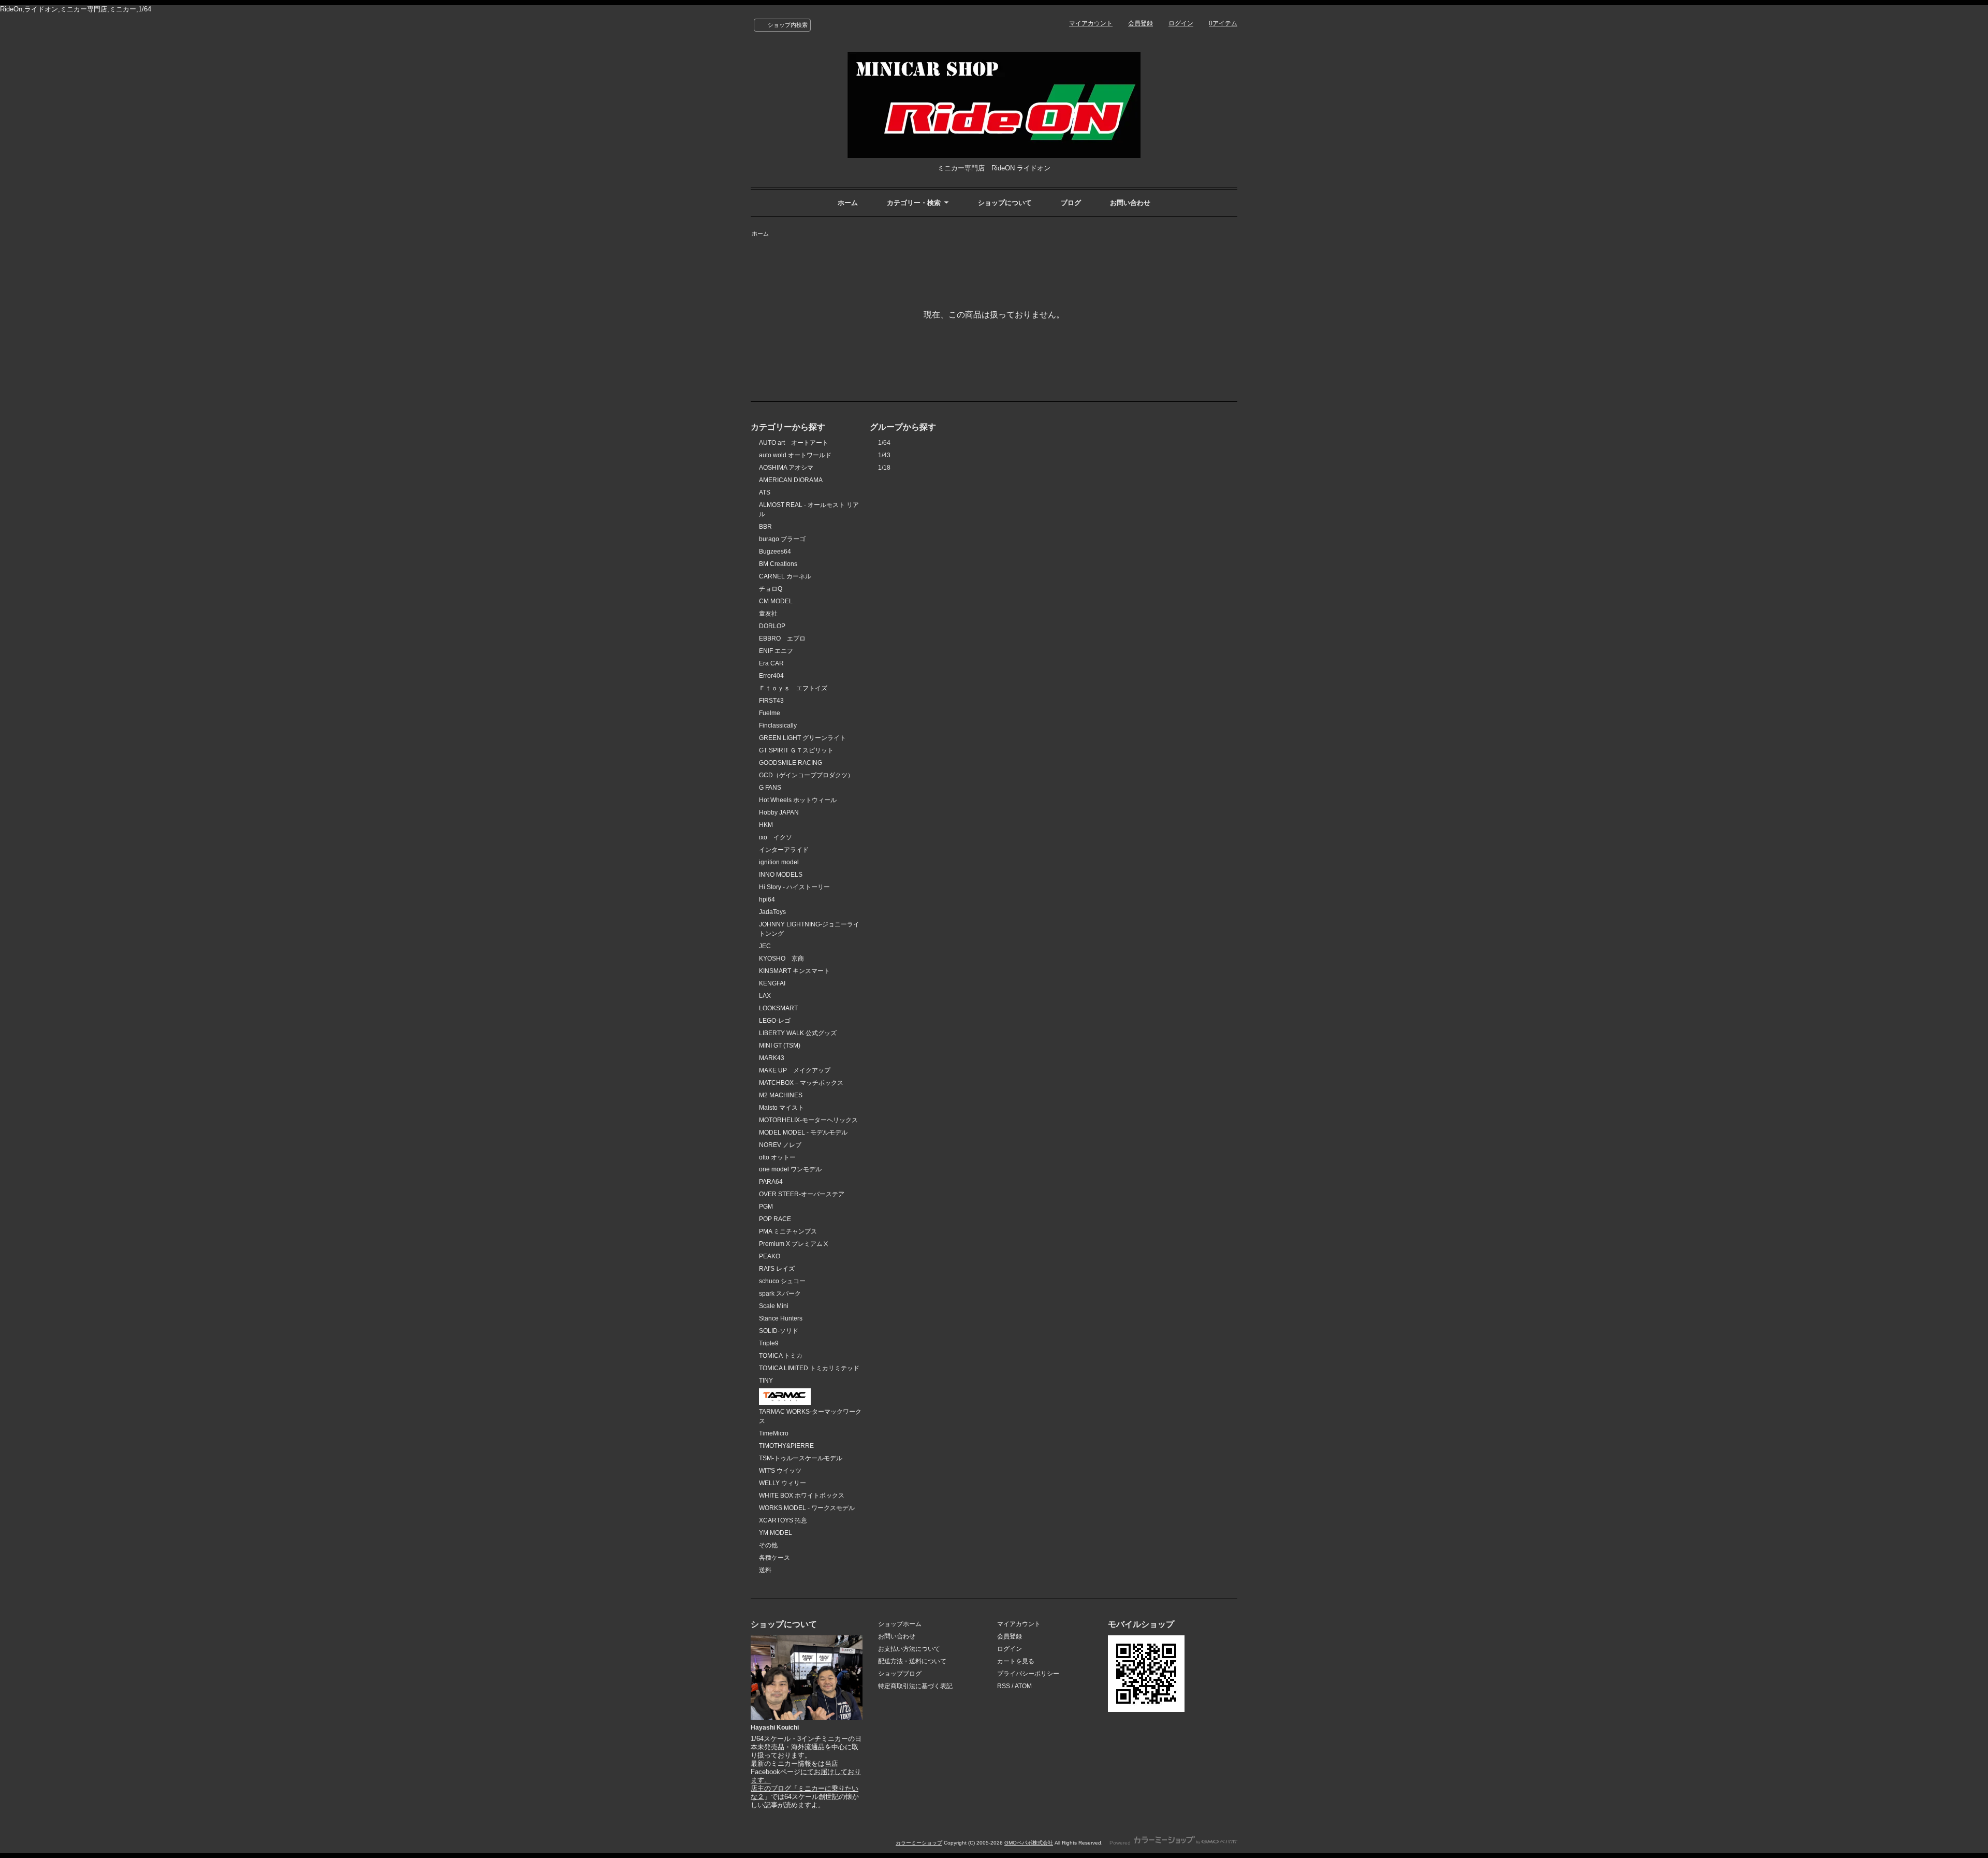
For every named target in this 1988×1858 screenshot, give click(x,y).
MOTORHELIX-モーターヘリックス (808, 1120)
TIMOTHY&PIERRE (786, 1446)
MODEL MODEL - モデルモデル (803, 1133)
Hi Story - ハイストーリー (794, 887)
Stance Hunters (781, 1318)
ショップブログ (900, 1674)
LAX (765, 996)
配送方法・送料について (912, 1661)
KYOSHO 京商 (781, 959)
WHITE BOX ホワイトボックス (802, 1496)
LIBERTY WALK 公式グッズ (798, 1033)
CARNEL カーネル (785, 576)
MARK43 (772, 1058)
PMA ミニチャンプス (788, 1231)
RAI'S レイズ (777, 1269)
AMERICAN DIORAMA (791, 480)
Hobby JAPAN (779, 812)
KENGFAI (772, 983)
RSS (1004, 1686)
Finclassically (778, 725)
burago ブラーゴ (782, 539)
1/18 (884, 468)
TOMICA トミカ (781, 1356)
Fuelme (770, 713)
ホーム (848, 203)
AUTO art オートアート (794, 443)
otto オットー (777, 1157)
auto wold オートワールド (795, 455)
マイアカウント (1091, 23)
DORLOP (772, 626)
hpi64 (767, 899)
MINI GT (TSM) (780, 1046)
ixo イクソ (776, 837)
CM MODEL (776, 601)
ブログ (1071, 203)
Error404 (771, 676)
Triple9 (769, 1343)
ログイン (1181, 23)
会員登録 (1141, 23)
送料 (765, 1570)
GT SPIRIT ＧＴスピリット (796, 750)
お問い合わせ (1130, 203)
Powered (1121, 1843)
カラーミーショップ (919, 1843)
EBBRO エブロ (782, 638)
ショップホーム (900, 1624)
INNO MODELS (781, 875)
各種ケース (774, 1558)
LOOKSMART (778, 1008)
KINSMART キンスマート (794, 971)
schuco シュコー (782, 1281)
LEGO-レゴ (775, 1021)
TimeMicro (774, 1433)
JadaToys (772, 912)
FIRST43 (771, 701)
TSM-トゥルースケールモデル (801, 1458)
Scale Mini (774, 1306)
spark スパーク (780, 1294)
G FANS (770, 788)
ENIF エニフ (776, 651)
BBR (765, 527)
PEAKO (770, 1256)
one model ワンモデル (790, 1169)
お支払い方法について (909, 1649)
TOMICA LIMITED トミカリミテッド (809, 1368)
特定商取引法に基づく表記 (915, 1686)
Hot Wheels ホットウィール (798, 800)
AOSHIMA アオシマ (786, 468)
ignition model (779, 862)
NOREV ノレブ (780, 1145)
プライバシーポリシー (1028, 1674)
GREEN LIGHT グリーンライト (802, 738)
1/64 (884, 443)
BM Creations (778, 564)
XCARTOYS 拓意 (783, 1520)
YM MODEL (776, 1533)
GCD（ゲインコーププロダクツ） (806, 775)
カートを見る (1016, 1661)
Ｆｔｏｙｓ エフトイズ (793, 688)
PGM (766, 1207)
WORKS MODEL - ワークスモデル (807, 1508)
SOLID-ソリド (779, 1331)
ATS (765, 492)
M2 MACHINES (781, 1095)
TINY (766, 1381)
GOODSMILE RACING (791, 763)
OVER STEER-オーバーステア (802, 1194)
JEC (765, 946)
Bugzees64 (775, 551)
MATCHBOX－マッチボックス (801, 1083)
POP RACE (775, 1219)
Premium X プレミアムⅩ (794, 1244)
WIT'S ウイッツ (780, 1471)
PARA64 (771, 1182)
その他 (768, 1545)
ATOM (1023, 1686)
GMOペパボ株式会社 (1029, 1843)
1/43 (884, 455)
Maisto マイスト (781, 1108)
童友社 (768, 614)
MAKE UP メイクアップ (795, 1070)
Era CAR (771, 663)
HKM (766, 825)
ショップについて (1005, 203)
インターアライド (784, 850)
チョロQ (771, 589)
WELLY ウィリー (783, 1483)
